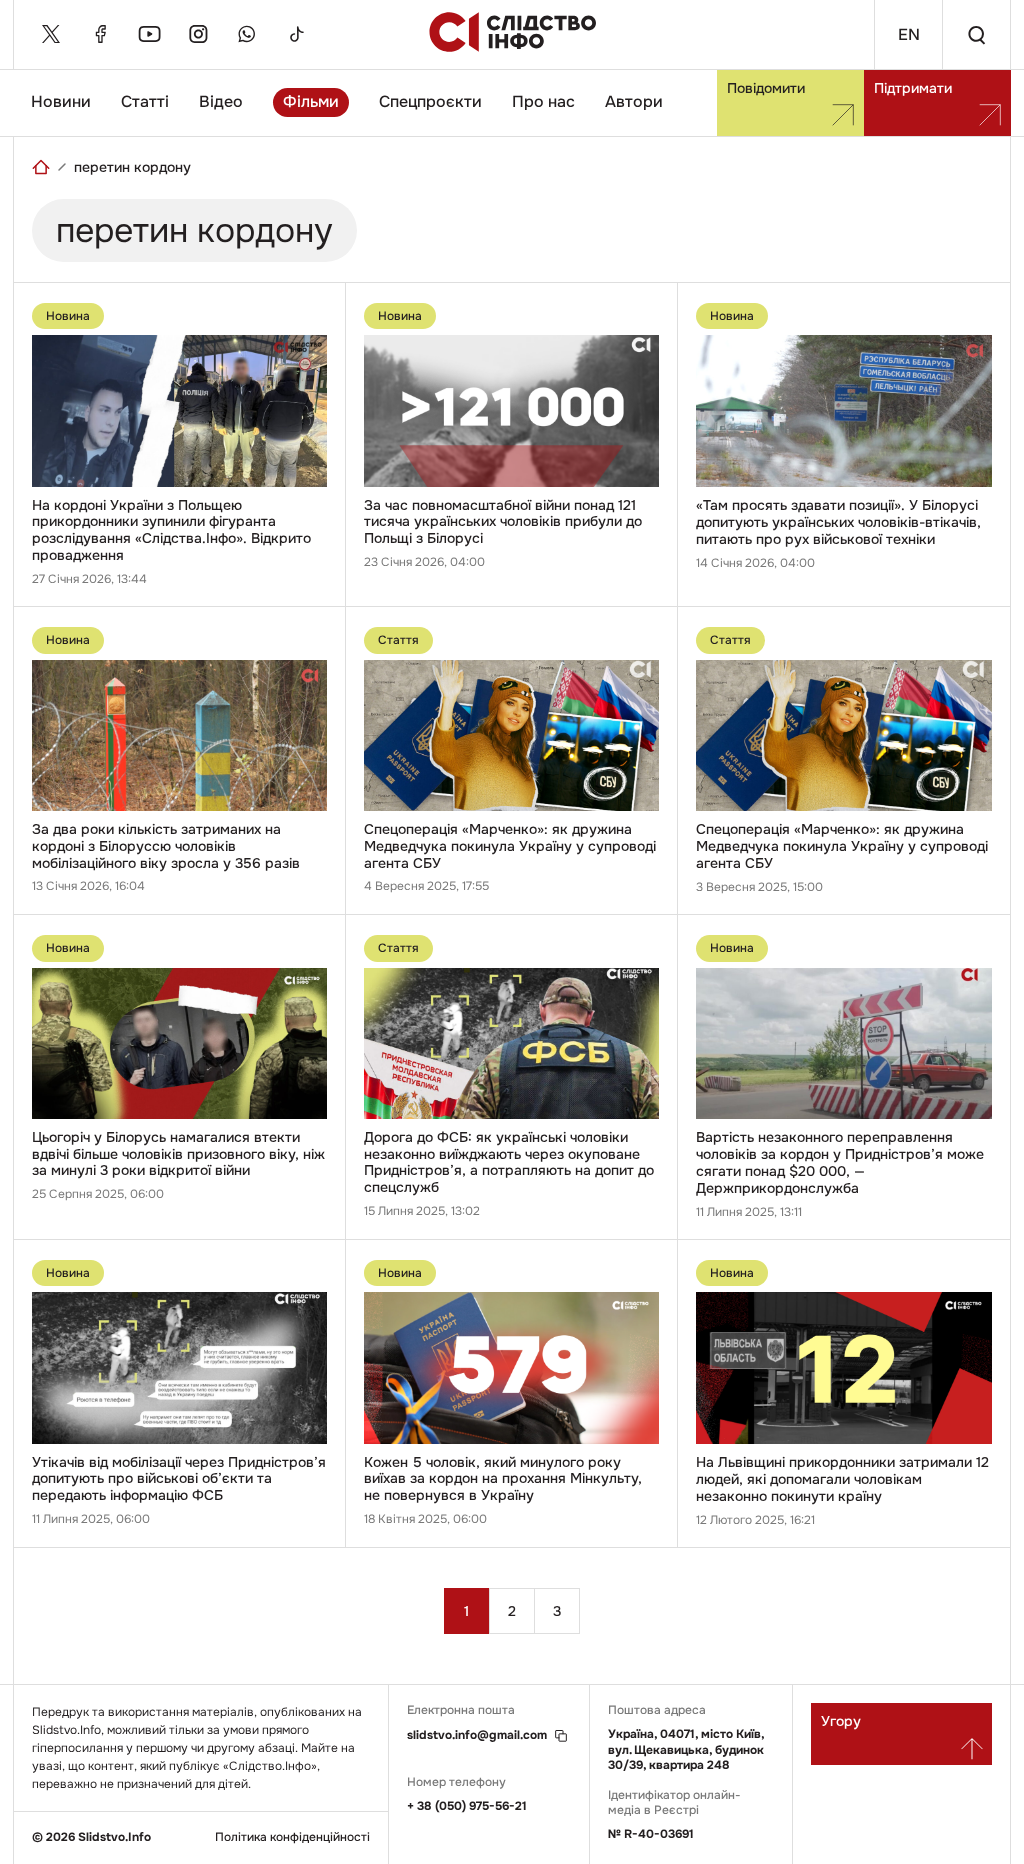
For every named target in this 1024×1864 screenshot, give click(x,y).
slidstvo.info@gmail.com (477, 1735)
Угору (841, 1721)
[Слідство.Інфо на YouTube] (149, 34)
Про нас (543, 101)
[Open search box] (976, 34)
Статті (145, 101)
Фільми (311, 101)
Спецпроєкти (430, 101)
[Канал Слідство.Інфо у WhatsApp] (247, 34)
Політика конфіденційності (292, 1837)
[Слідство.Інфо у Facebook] (100, 34)
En (909, 34)
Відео (221, 101)
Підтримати (913, 88)
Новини (61, 101)
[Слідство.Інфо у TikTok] (296, 34)
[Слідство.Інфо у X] (51, 34)
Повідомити (766, 88)
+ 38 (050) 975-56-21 (467, 1806)
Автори (634, 101)
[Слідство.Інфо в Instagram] (198, 34)
